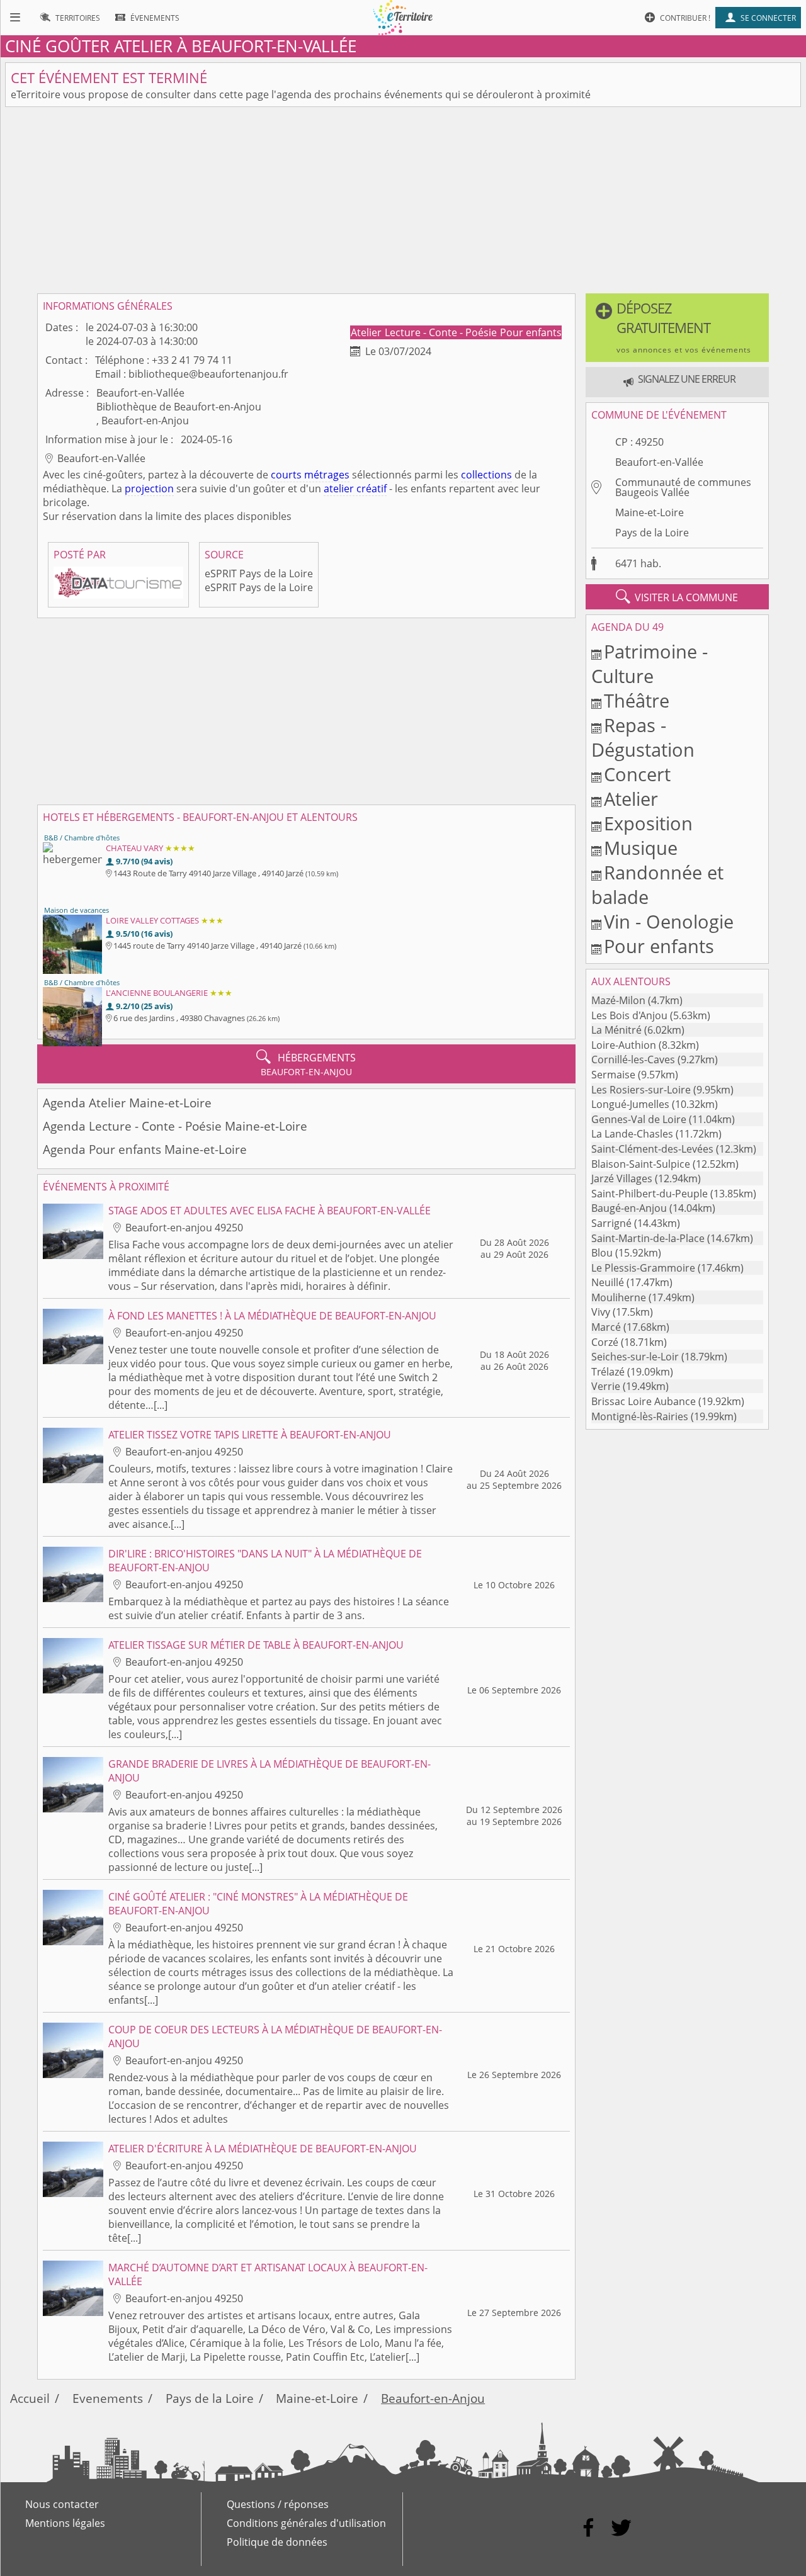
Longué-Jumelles (630, 1104)
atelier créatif (355, 489)
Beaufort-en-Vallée (659, 462)
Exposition (648, 823)
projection (149, 489)
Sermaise (613, 1075)
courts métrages (310, 475)
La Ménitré (616, 1030)
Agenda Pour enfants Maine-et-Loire (145, 1149)
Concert (637, 774)
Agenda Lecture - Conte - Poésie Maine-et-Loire (175, 1126)
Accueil (30, 2398)
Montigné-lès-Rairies (640, 1416)
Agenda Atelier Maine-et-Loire (127, 1103)
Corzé (605, 1342)
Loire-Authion (624, 1045)
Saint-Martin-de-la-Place (648, 1238)
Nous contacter (62, 2504)
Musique (641, 848)
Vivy (601, 1312)
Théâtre (637, 700)
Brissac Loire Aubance (644, 1401)
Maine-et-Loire (650, 512)
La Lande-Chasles (632, 1134)
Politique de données (277, 2542)
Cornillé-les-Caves (633, 1059)
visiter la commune (677, 597)
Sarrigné (611, 1223)
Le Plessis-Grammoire (643, 1268)
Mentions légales (65, 2523)
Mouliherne (619, 1297)
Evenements (108, 2398)
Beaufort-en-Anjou (433, 2398)
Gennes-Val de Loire (639, 1119)
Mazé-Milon (618, 1000)
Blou (602, 1253)
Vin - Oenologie (669, 921)
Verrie (606, 1386)
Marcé (606, 1327)
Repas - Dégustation (643, 737)
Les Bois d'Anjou (629, 1015)
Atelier (367, 332)
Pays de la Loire (652, 533)
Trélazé (608, 1372)
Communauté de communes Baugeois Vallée (683, 487)
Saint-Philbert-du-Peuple (650, 1194)
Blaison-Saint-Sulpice (641, 1164)
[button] (677, 328)
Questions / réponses (278, 2504)
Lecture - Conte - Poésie (442, 332)
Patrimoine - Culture (650, 664)
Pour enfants (531, 332)
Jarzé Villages (622, 1178)
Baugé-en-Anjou (629, 1208)
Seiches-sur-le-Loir (635, 1357)
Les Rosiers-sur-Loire (641, 1090)
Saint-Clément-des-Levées (652, 1149)
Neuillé (608, 1282)
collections (486, 475)
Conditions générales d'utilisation (306, 2523)
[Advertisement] (403, 200)
